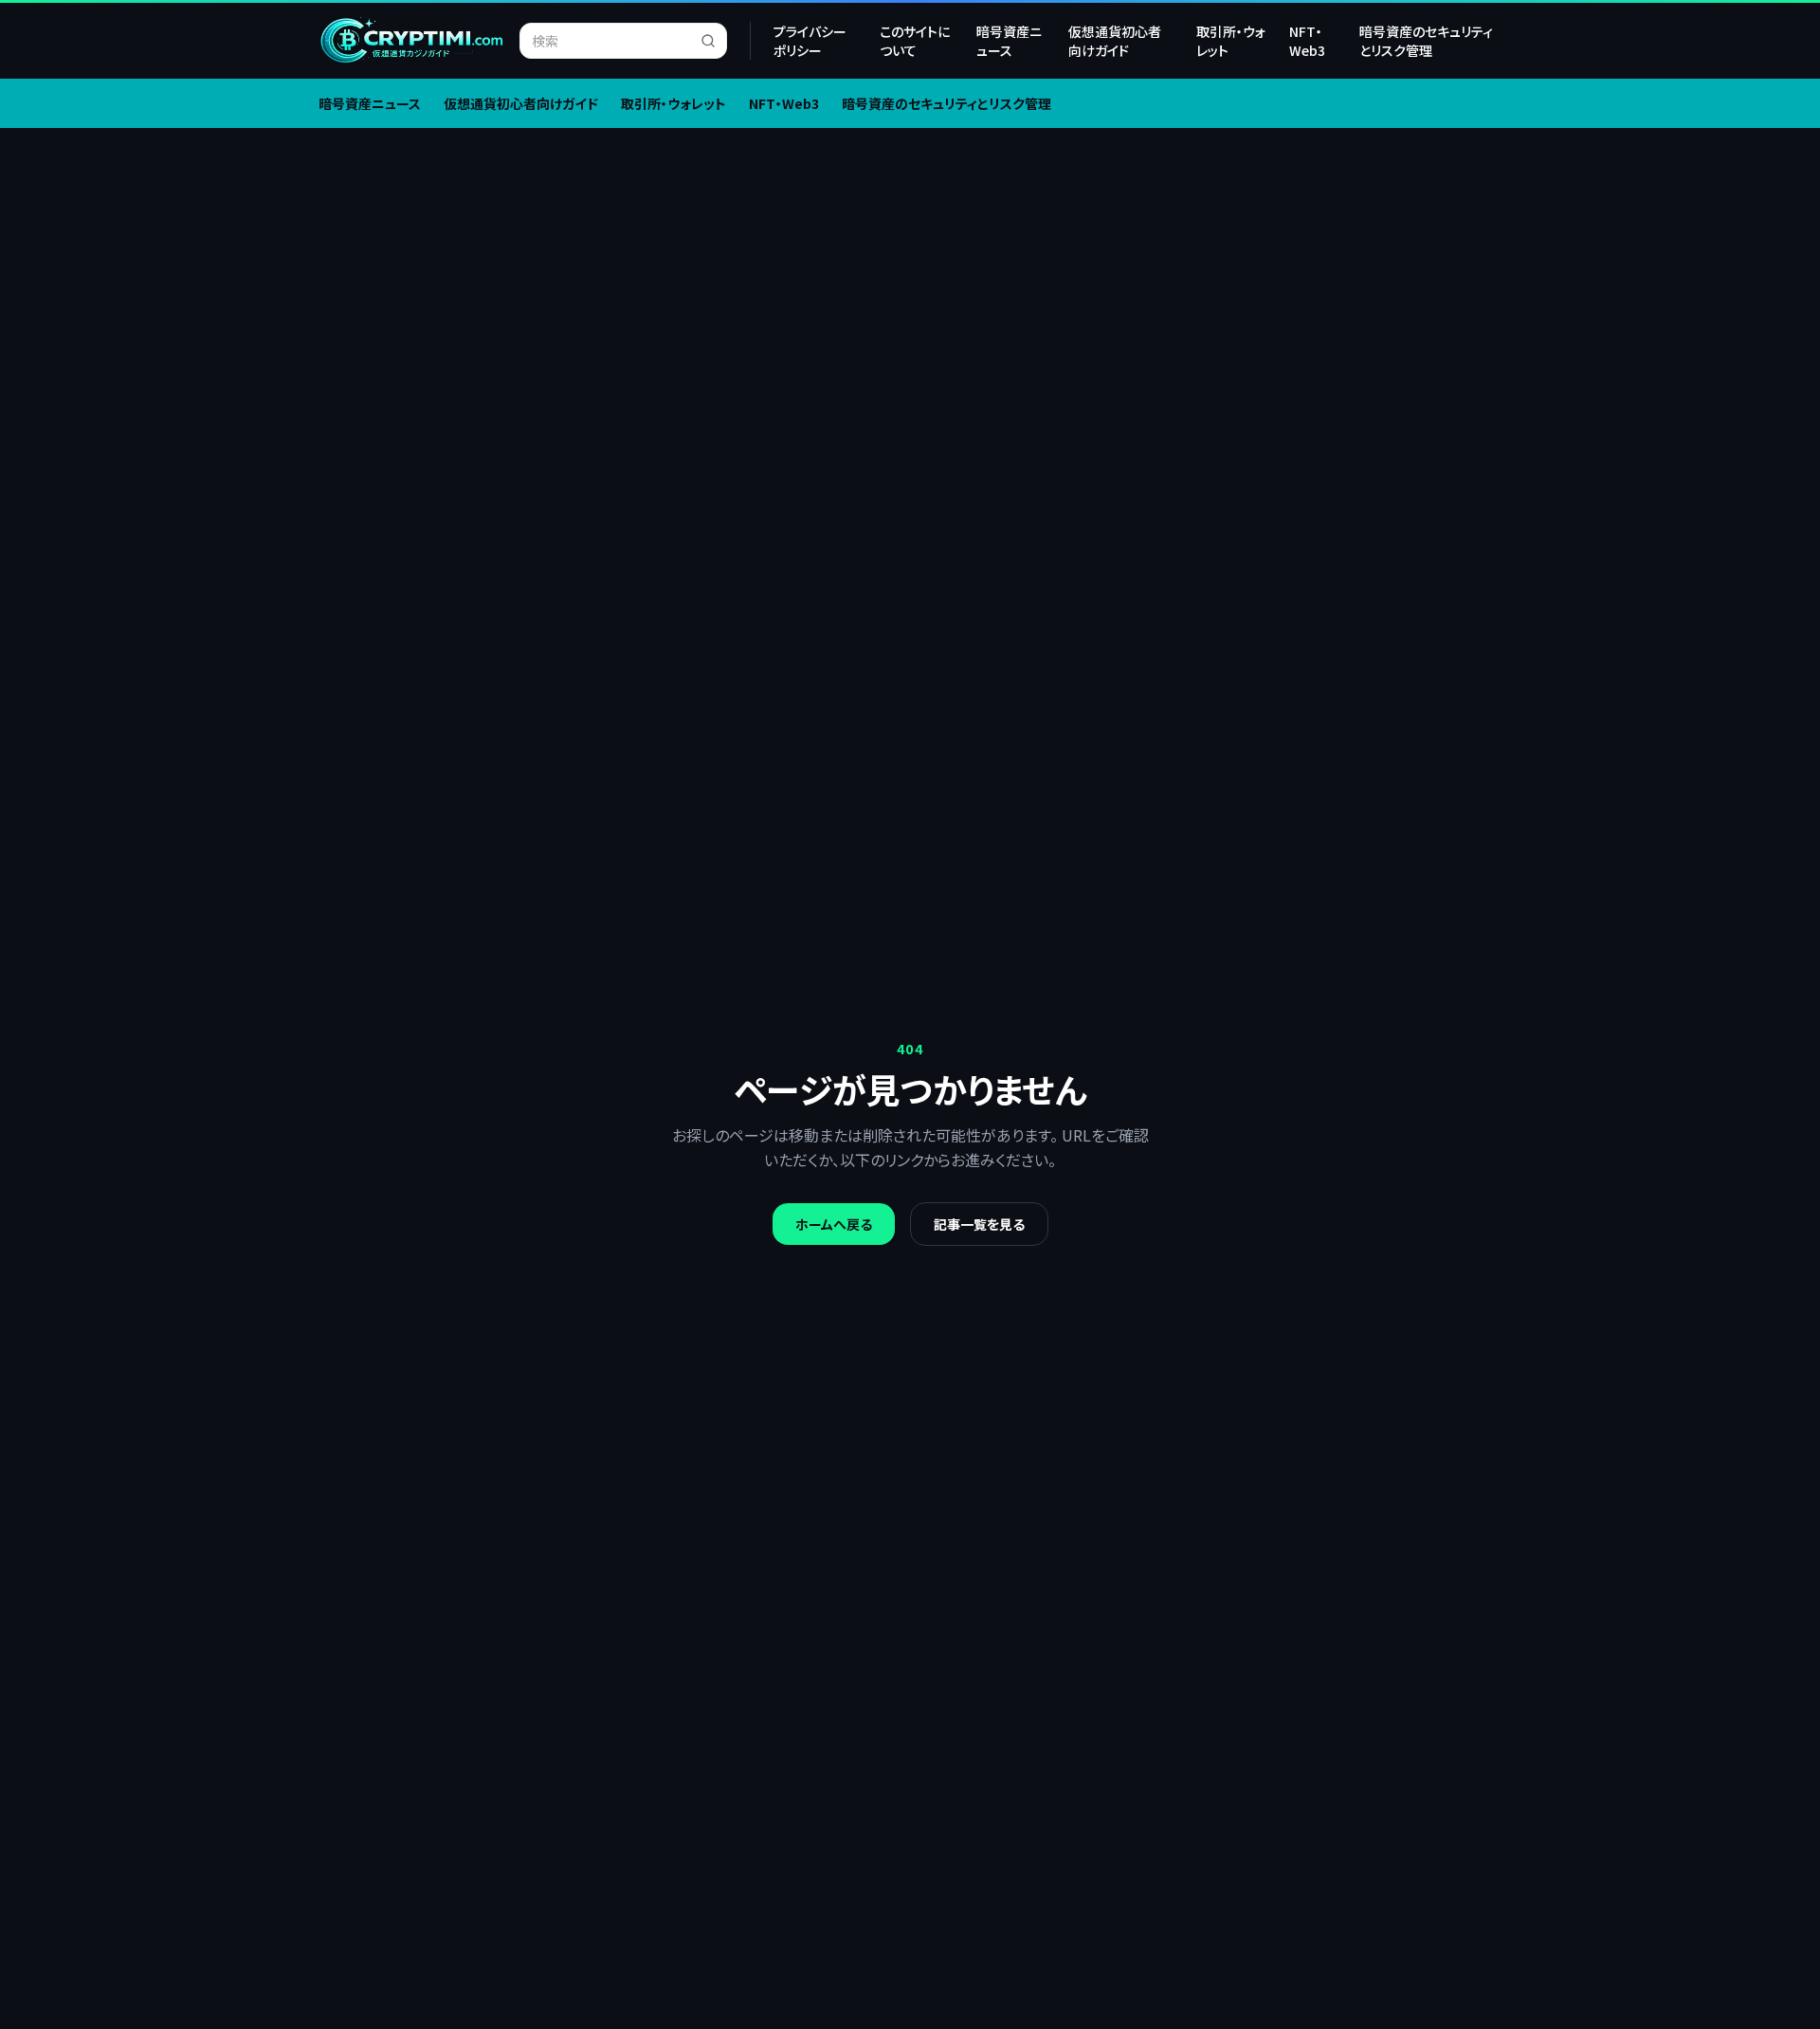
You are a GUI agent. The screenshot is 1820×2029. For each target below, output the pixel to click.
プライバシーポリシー (810, 41)
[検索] (714, 41)
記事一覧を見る (979, 1224)
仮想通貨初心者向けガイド (1115, 41)
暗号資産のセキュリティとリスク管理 (1426, 41)
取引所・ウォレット (1231, 41)
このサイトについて (915, 41)
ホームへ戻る (834, 1224)
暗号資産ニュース (1009, 41)
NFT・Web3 (1307, 41)
